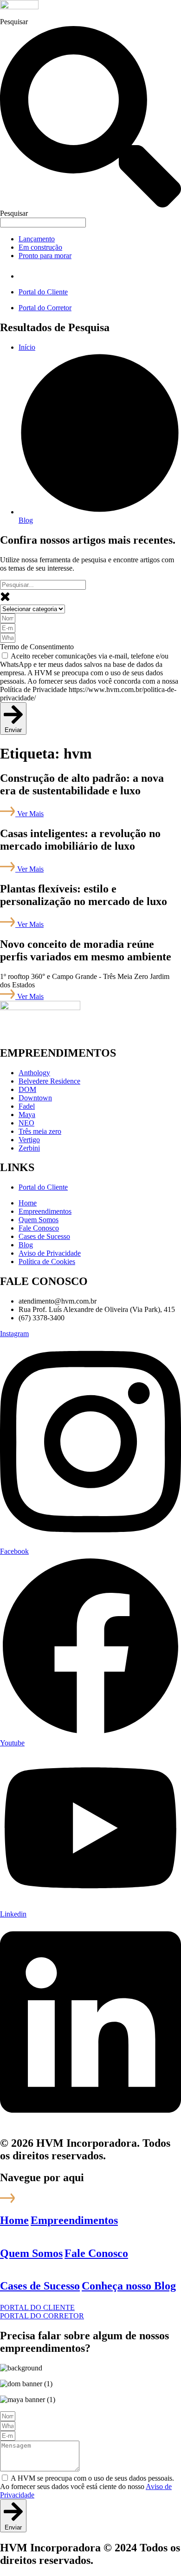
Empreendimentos (74, 2220)
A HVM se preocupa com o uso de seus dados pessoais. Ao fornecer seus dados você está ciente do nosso (87, 2486)
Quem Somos (31, 2253)
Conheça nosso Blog (129, 2286)
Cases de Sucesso (40, 2286)
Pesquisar (14, 22)
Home (14, 2220)
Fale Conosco (96, 2253)
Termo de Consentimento (37, 647)
